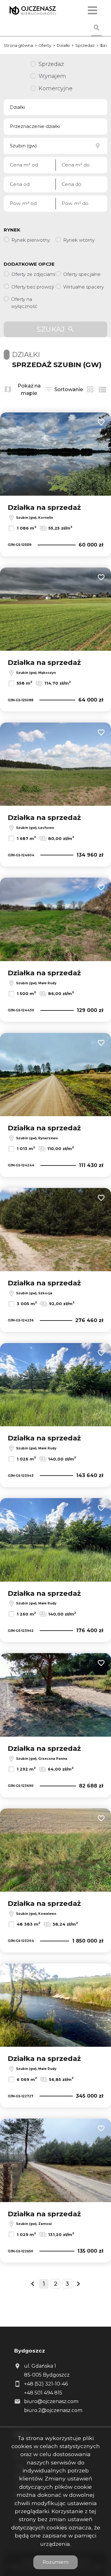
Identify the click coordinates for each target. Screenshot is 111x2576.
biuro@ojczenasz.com (51, 2401)
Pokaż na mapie (29, 389)
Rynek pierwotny (31, 240)
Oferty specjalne (82, 274)
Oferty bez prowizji (33, 287)
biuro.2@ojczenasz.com (53, 2410)
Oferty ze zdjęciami (33, 274)
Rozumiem (55, 2562)
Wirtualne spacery (84, 287)
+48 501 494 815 (43, 2393)
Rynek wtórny (79, 240)
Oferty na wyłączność (24, 303)
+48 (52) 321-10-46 (46, 2384)
